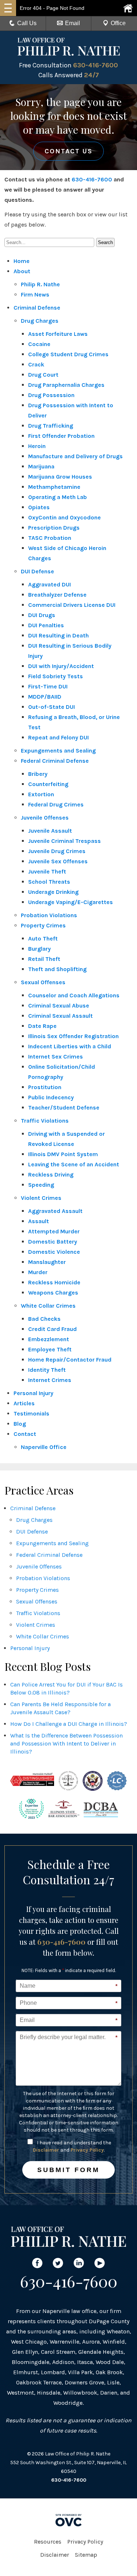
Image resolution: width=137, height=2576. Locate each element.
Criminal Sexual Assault (60, 1016)
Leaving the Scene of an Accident (74, 1164)
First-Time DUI (48, 686)
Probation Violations (49, 915)
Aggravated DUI (50, 584)
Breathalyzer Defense (57, 595)
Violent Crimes (41, 1198)
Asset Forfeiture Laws (58, 334)
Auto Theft (43, 938)
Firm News (35, 294)
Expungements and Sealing (58, 751)
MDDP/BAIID (45, 697)
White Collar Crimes (48, 1306)
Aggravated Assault (55, 1211)
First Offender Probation (61, 436)
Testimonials (31, 1413)
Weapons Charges (53, 1293)
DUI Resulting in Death (58, 635)
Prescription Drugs (54, 528)
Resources (48, 2542)
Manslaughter (47, 1262)
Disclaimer (46, 2150)
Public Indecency (51, 1097)
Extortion (41, 794)
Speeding (41, 1185)
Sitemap (86, 2555)
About (22, 271)
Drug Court (43, 375)
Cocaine (39, 344)
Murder (38, 1272)
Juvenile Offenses (45, 818)
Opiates (39, 507)
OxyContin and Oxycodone (64, 517)
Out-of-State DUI (52, 707)
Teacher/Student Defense (64, 1108)
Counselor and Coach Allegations (74, 995)
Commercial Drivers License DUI (72, 605)
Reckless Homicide (54, 1282)
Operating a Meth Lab (58, 497)
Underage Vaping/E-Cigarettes (71, 902)
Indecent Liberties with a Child (70, 1046)
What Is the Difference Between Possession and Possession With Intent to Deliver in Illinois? (66, 1743)
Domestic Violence (54, 1252)
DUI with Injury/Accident (61, 666)
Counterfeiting (48, 784)
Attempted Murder (54, 1231)
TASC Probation (50, 538)
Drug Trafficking (51, 426)
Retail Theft (44, 959)
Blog (20, 1424)
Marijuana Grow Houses (60, 477)
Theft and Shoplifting (57, 969)
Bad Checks (44, 1319)
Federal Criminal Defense (55, 761)
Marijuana (41, 466)
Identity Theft (47, 1370)
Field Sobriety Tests (56, 676)
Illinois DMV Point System (63, 1154)
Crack (36, 364)
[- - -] (8, 8)
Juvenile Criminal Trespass (64, 841)
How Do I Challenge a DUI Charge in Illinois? (69, 1724)
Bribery (38, 774)
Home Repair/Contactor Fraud (70, 1360)
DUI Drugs (42, 615)
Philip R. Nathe (40, 284)
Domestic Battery (53, 1242)
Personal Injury (33, 1393)
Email (73, 23)
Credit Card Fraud (52, 1329)
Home (22, 261)
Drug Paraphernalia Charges (66, 385)
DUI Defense (37, 571)
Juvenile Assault (50, 831)
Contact (25, 1434)
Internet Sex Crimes (56, 1057)
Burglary (39, 949)
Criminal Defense (37, 308)
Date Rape (42, 1026)
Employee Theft (50, 1349)
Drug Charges (40, 321)
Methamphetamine (54, 487)
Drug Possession (51, 395)
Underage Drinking (53, 892)
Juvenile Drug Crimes (57, 851)
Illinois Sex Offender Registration (73, 1036)
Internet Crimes (50, 1380)
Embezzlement (49, 1339)
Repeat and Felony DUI (58, 737)
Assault (39, 1221)
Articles (24, 1403)
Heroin (37, 446)
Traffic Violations (45, 1121)
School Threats (49, 882)
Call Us (27, 23)
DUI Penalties (46, 625)
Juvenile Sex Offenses (58, 861)
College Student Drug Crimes (68, 354)
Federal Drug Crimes (56, 804)
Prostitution (45, 1087)
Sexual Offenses (43, 982)
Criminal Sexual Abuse (59, 1006)
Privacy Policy (87, 2150)
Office (118, 23)
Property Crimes (43, 925)
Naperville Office (44, 1447)
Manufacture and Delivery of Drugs (75, 456)
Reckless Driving (51, 1175)
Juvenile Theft (47, 871)
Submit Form (68, 2170)
